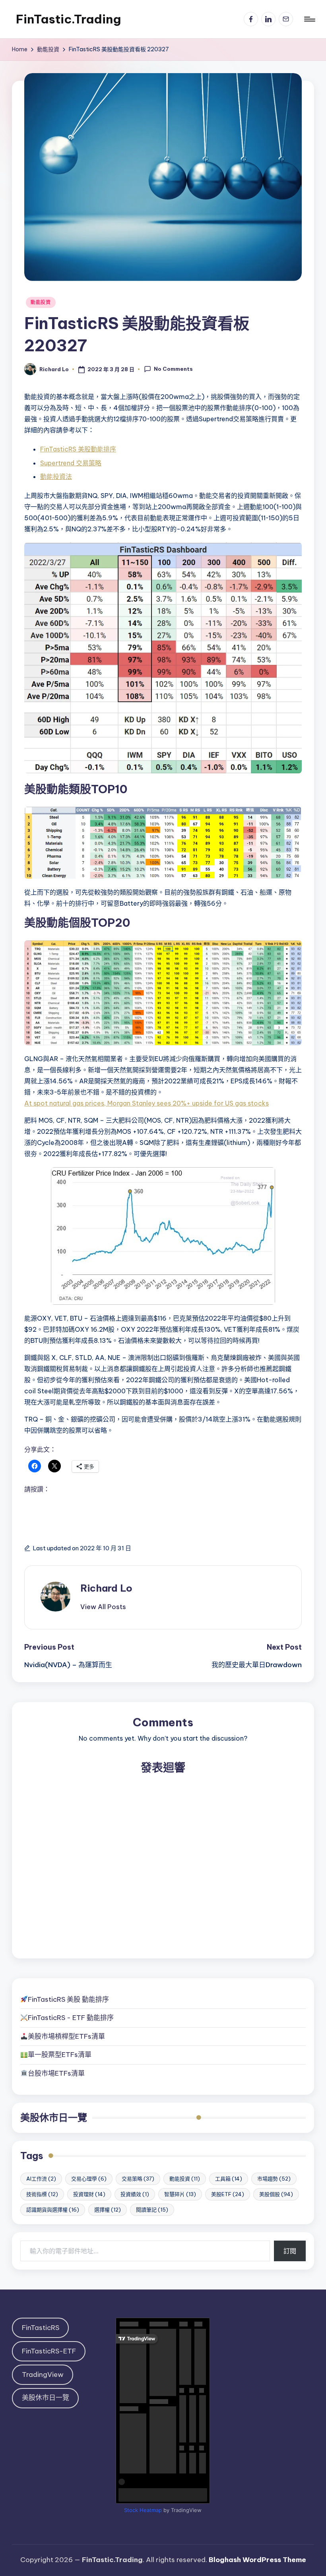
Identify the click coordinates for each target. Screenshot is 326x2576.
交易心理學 (89, 2179)
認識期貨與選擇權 (53, 2210)
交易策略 (138, 2179)
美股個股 (276, 2194)
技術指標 (42, 2194)
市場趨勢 (274, 2179)
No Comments (173, 369)
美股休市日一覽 (54, 2117)
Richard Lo (106, 1588)
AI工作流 (41, 2179)
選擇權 (108, 2210)
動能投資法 (56, 476)
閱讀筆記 (152, 2210)
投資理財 (89, 2194)
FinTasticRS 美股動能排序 (78, 449)
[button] (103, 1607)
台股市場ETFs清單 (56, 2073)
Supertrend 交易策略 (71, 463)
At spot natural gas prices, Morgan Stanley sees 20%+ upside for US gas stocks (147, 1103)
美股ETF (228, 2194)
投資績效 (135, 2194)
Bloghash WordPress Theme (257, 2560)
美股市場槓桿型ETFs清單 (66, 2036)
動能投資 (41, 302)
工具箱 (229, 2179)
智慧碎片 (180, 2194)
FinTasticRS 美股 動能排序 (68, 1999)
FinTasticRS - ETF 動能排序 (71, 2018)
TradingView (43, 2375)
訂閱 (290, 2251)
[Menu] (309, 19)
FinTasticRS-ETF (49, 2351)
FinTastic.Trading (68, 19)
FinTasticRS (41, 2328)
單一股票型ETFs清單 (60, 2055)
